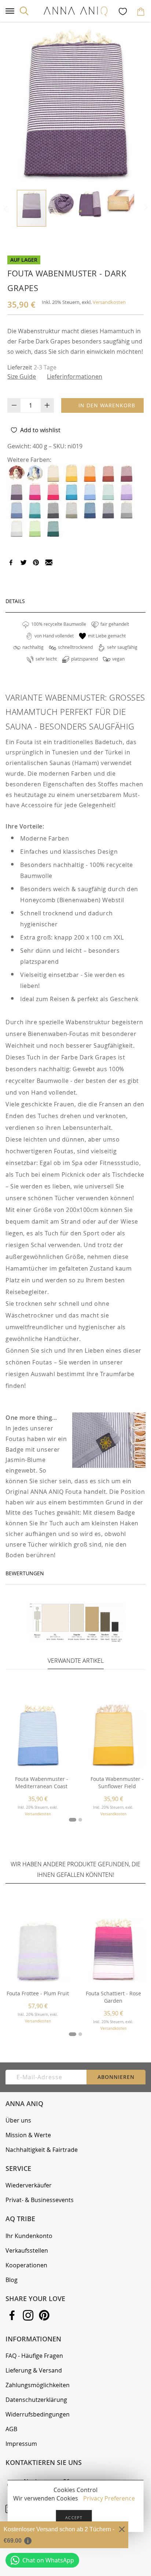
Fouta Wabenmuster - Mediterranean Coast (42, 1783)
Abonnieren (116, 2077)
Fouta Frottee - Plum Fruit (38, 1993)
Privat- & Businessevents (40, 2200)
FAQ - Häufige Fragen (34, 2356)
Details (15, 601)
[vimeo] (36, 563)
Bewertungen (25, 1573)
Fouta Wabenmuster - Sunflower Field (117, 1783)
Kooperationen (26, 2265)
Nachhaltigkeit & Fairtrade (42, 2150)
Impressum (21, 2444)
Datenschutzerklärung (36, 2400)
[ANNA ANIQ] (75, 11)
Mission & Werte (28, 2135)
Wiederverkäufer (29, 2185)
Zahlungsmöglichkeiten (38, 2385)
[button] (61, 205)
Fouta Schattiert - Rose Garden (113, 1997)
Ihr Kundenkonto (29, 2236)
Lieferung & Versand (34, 2370)
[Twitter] (23, 563)
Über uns (18, 2120)
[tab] (75, 601)
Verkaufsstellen (27, 2250)
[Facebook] (11, 563)
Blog (12, 2280)
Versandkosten (109, 302)
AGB (11, 2429)
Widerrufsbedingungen (38, 2414)
